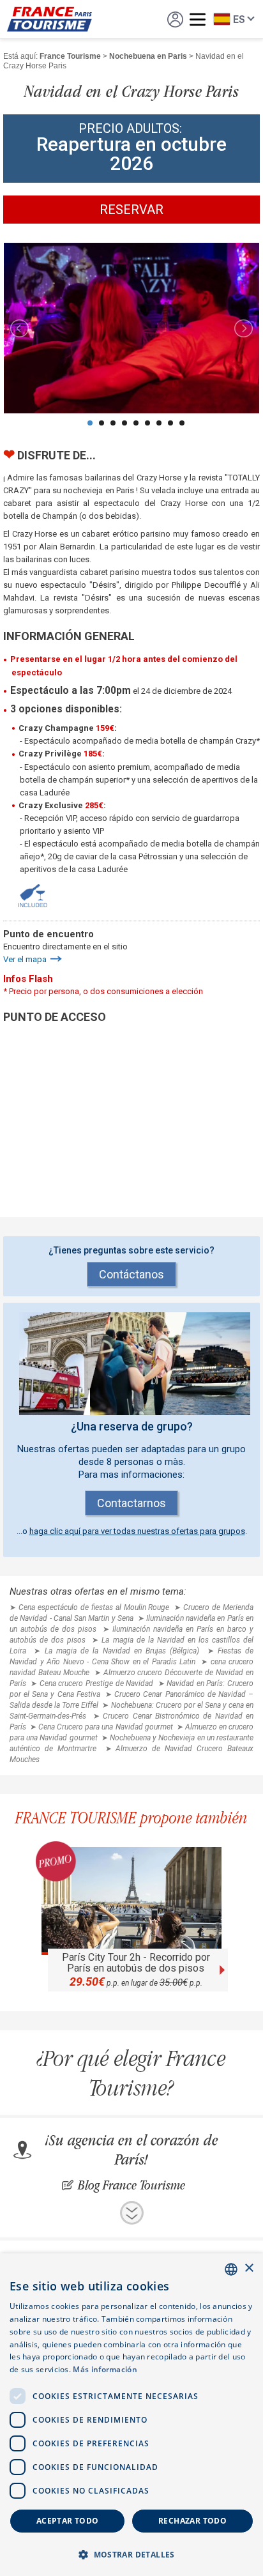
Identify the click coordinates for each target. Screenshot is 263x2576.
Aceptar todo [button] (68, 2521)
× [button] (249, 2268)
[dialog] (131, 2415)
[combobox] (231, 2269)
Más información (105, 2369)
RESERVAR (131, 210)
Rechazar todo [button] (192, 2521)
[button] (131, 2554)
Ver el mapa (25, 959)
